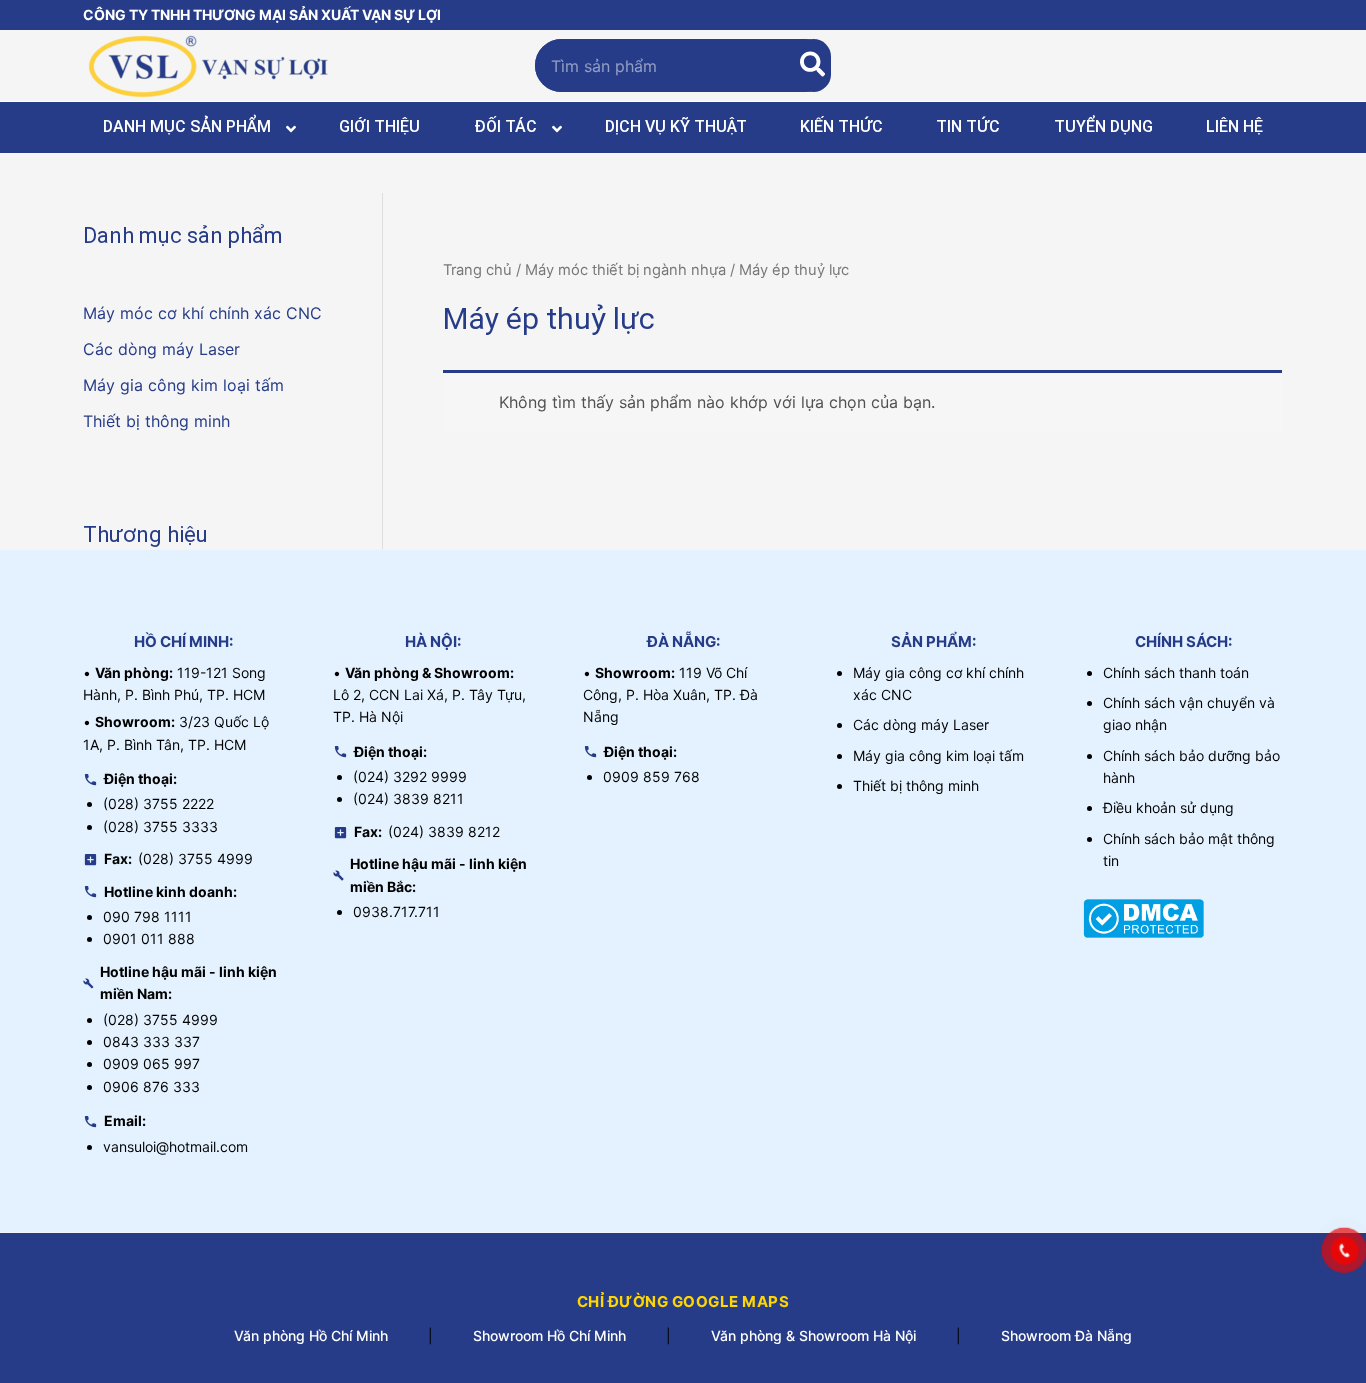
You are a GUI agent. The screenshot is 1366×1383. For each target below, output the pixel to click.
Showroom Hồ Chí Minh (549, 1335)
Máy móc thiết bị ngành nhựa (625, 270)
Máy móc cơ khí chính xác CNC (202, 313)
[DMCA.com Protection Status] (1143, 917)
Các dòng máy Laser (161, 349)
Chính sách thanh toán (1176, 672)
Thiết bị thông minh (156, 421)
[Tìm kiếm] (813, 65)
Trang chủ (477, 270)
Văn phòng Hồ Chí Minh (311, 1335)
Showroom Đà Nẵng (1066, 1335)
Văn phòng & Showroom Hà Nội (813, 1335)
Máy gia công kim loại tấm (183, 385)
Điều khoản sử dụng (1168, 807)
